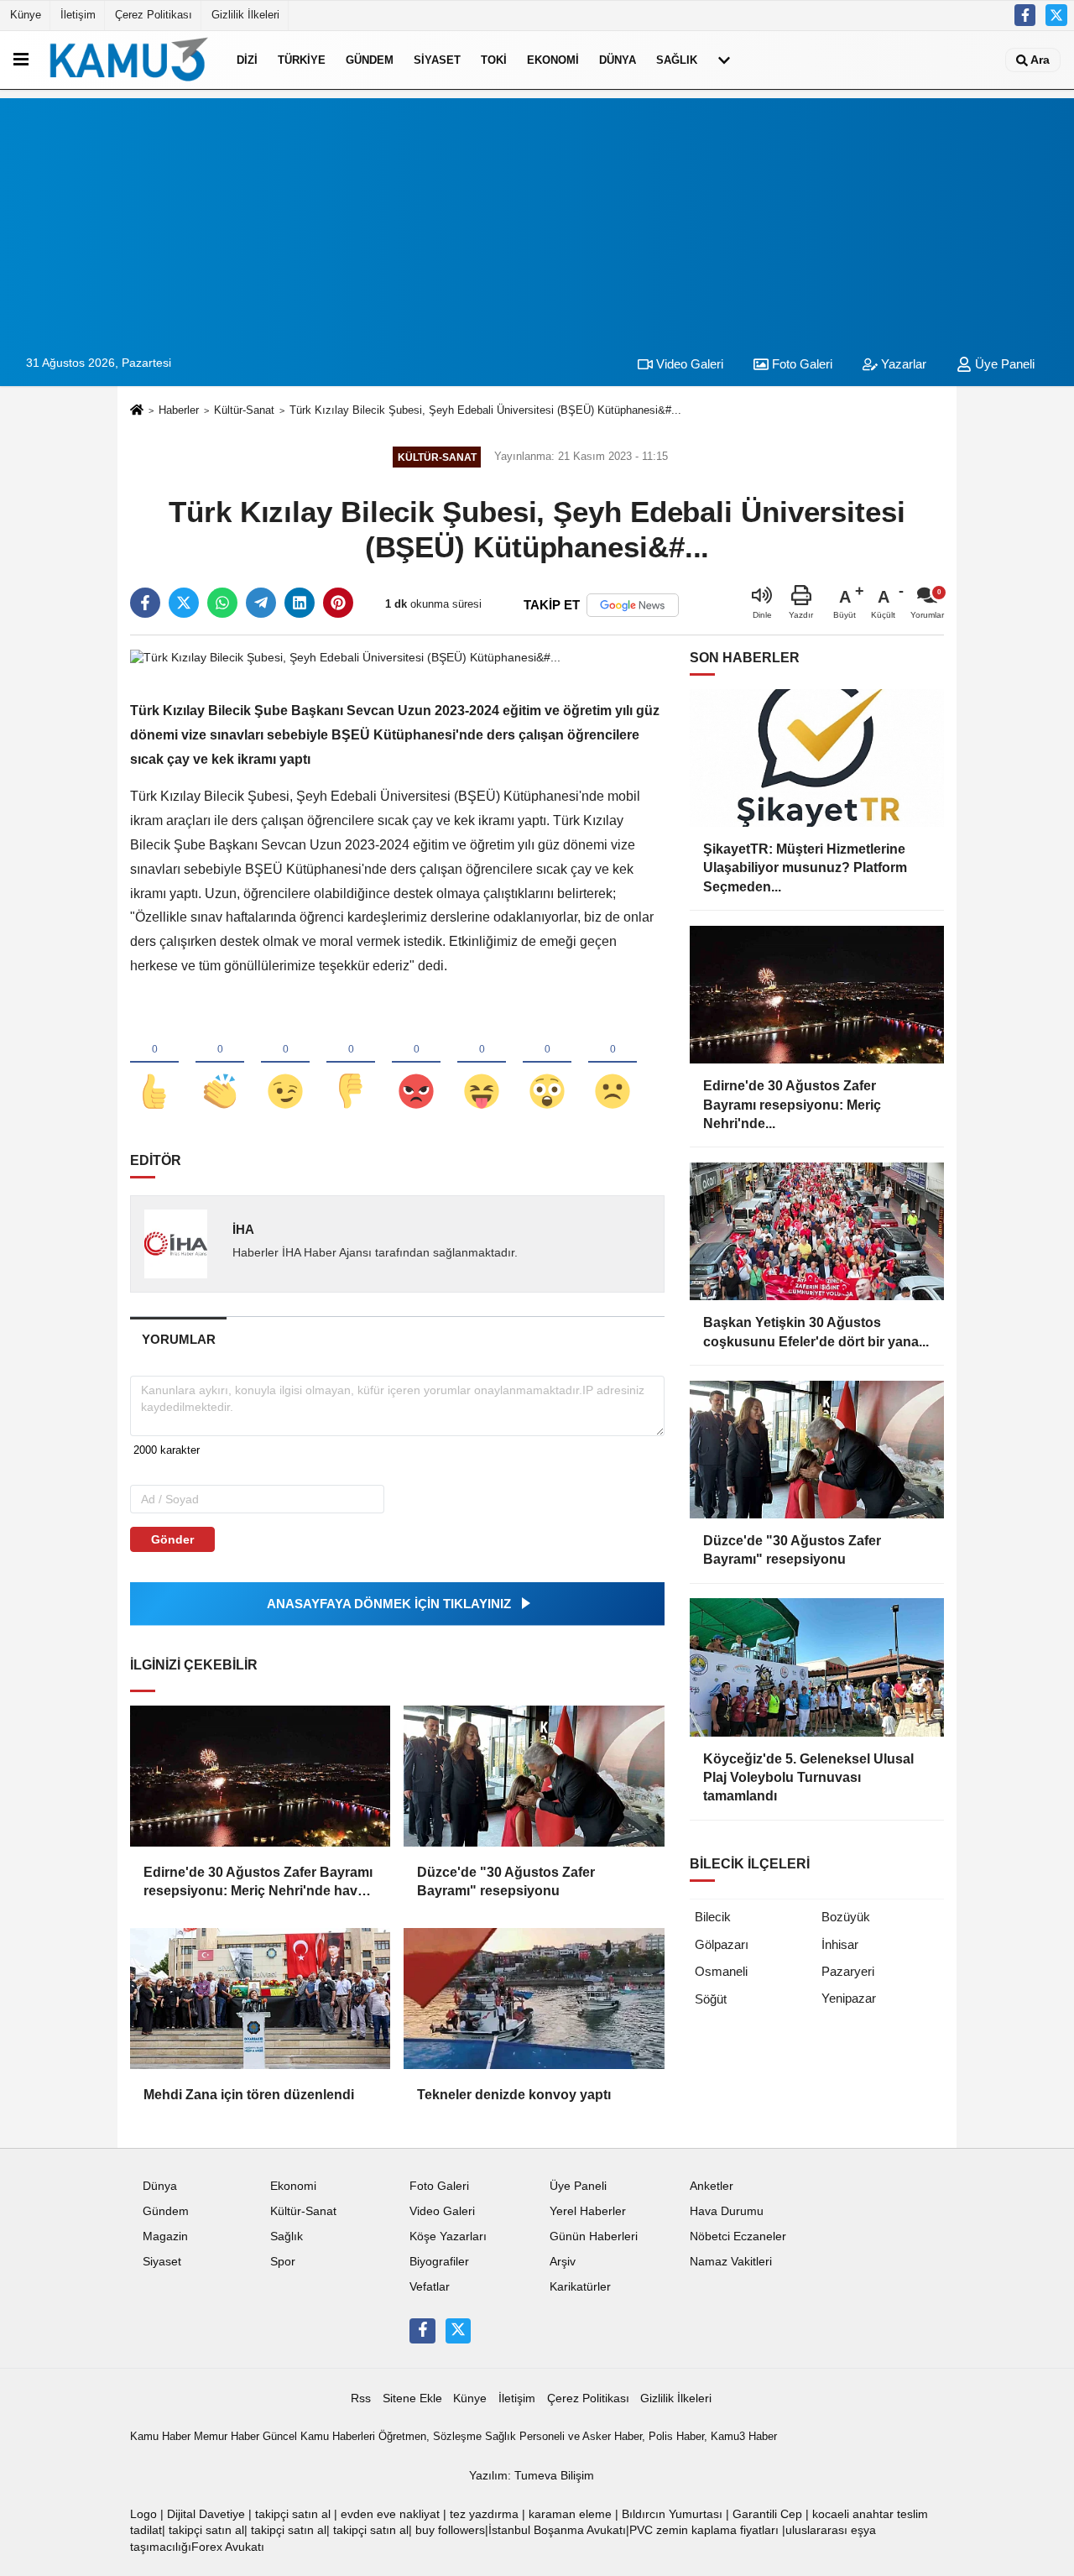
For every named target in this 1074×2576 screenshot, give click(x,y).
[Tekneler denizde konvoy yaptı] (534, 1999)
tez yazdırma (484, 2514)
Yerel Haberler (588, 2211)
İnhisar (840, 1944)
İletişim (78, 15)
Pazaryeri (848, 1971)
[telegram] (261, 603)
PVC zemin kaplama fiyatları (704, 2530)
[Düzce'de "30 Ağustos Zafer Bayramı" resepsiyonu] (534, 1776)
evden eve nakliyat (390, 2514)
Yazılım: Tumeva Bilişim (532, 2476)
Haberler (179, 410)
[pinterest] (338, 603)
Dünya (618, 60)
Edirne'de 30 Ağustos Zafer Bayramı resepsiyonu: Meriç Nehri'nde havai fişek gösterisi (258, 1883)
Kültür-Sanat (244, 410)
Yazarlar (902, 364)
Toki (494, 60)
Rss (361, 2398)
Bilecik (713, 1917)
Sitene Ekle (412, 2398)
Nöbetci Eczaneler (738, 2236)
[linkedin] (300, 603)
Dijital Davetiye (206, 2514)
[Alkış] (220, 1063)
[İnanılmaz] (547, 1063)
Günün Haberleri (594, 2236)
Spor (283, 2262)
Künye (26, 15)
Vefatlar (430, 2287)
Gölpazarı (722, 1944)
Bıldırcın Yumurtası (672, 2514)
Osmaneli (721, 1971)
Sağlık (677, 60)
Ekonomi (553, 60)
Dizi (247, 60)
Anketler (712, 2186)
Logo (143, 2514)
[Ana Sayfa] (137, 411)
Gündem (370, 60)
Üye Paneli (1003, 364)
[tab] (178, 1339)
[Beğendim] (154, 1063)
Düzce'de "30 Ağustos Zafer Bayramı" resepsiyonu (506, 1881)
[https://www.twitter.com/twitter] (1056, 15)
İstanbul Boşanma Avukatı (557, 2530)
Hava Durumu (727, 2211)
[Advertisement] (537, 216)
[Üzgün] (613, 1063)
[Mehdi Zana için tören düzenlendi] (260, 1999)
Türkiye (302, 60)
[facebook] (145, 603)
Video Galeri (688, 364)
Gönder (172, 1539)
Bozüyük (846, 1917)
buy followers (450, 2530)
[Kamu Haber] (129, 60)
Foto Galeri (800, 364)
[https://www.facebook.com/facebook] (1025, 15)
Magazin (165, 2236)
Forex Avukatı (228, 2547)
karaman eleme (570, 2514)
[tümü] (724, 60)
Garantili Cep (767, 2514)
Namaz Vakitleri (731, 2262)
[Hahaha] (482, 1063)
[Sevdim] (285, 1063)
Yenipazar (849, 1998)
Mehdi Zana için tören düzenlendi (249, 2095)
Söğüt (711, 1999)
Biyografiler (439, 2262)
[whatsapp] (222, 603)
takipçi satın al (293, 2514)
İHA (243, 1229)
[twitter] (184, 603)
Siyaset (437, 60)
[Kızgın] (416, 1063)
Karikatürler (580, 2287)
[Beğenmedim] (351, 1063)
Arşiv (563, 2262)
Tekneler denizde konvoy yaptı (514, 2095)
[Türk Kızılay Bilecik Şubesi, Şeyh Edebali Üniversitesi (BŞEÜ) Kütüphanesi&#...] (345, 657)
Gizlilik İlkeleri (245, 15)
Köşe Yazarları (448, 2236)
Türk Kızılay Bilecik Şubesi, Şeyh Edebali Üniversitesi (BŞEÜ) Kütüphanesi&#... (485, 410)
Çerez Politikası (154, 15)
